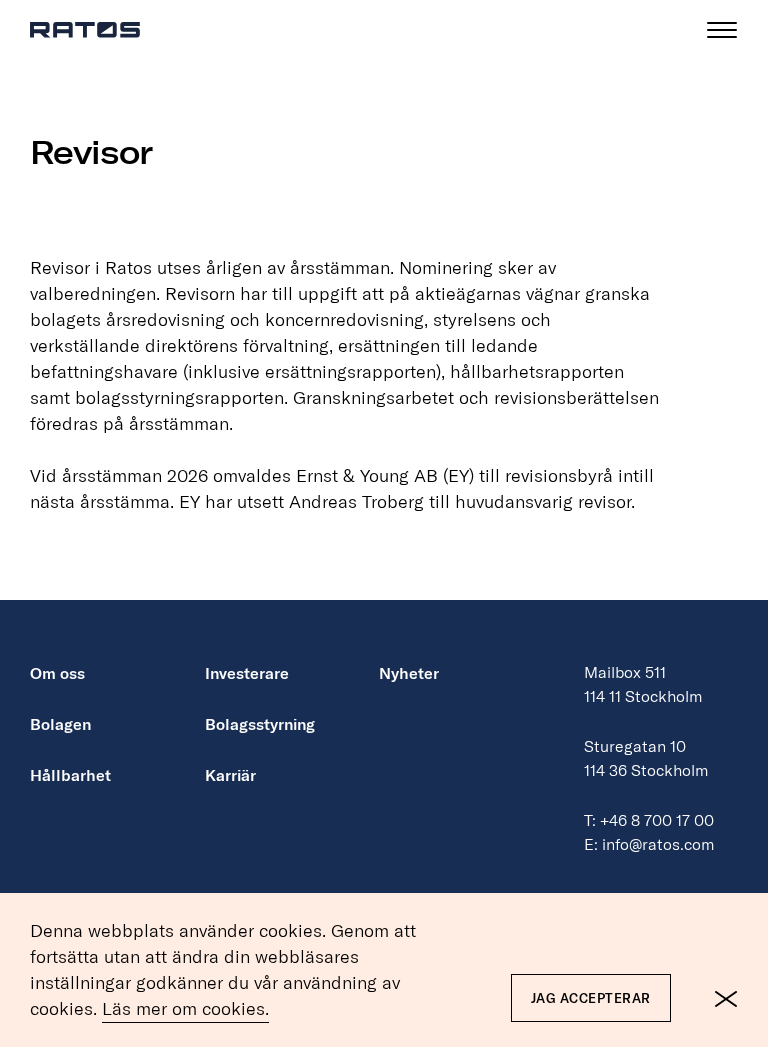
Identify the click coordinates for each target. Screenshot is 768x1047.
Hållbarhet (70, 775)
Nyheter (409, 673)
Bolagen (60, 724)
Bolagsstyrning (260, 724)
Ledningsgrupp (125, 546)
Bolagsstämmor (127, 592)
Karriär (230, 775)
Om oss (57, 673)
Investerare (247, 673)
